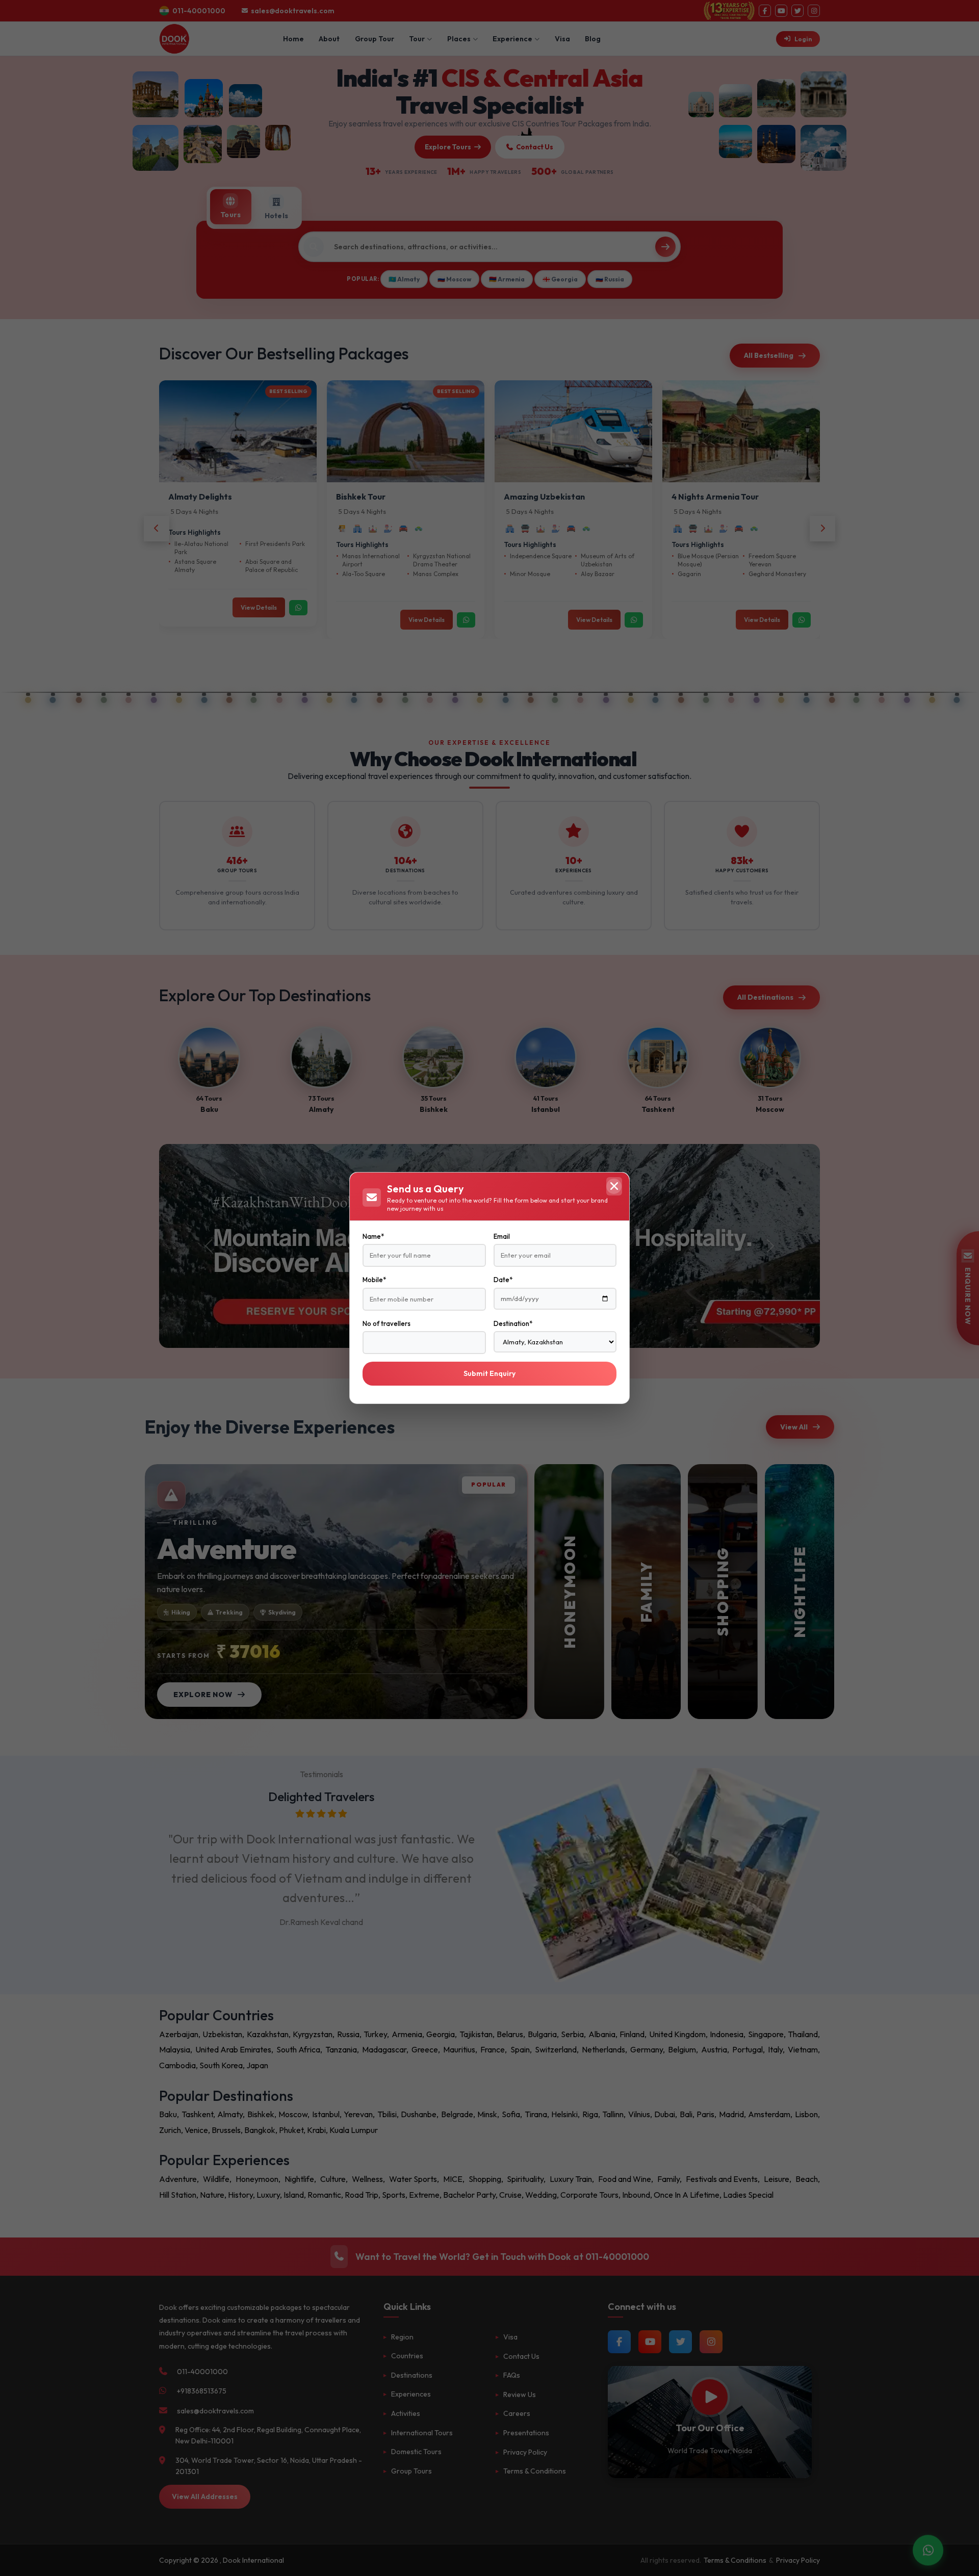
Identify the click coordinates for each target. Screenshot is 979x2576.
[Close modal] (614, 1186)
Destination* (513, 1323)
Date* (503, 1280)
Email (502, 1236)
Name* (373, 1236)
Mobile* (374, 1280)
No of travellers (387, 1323)
